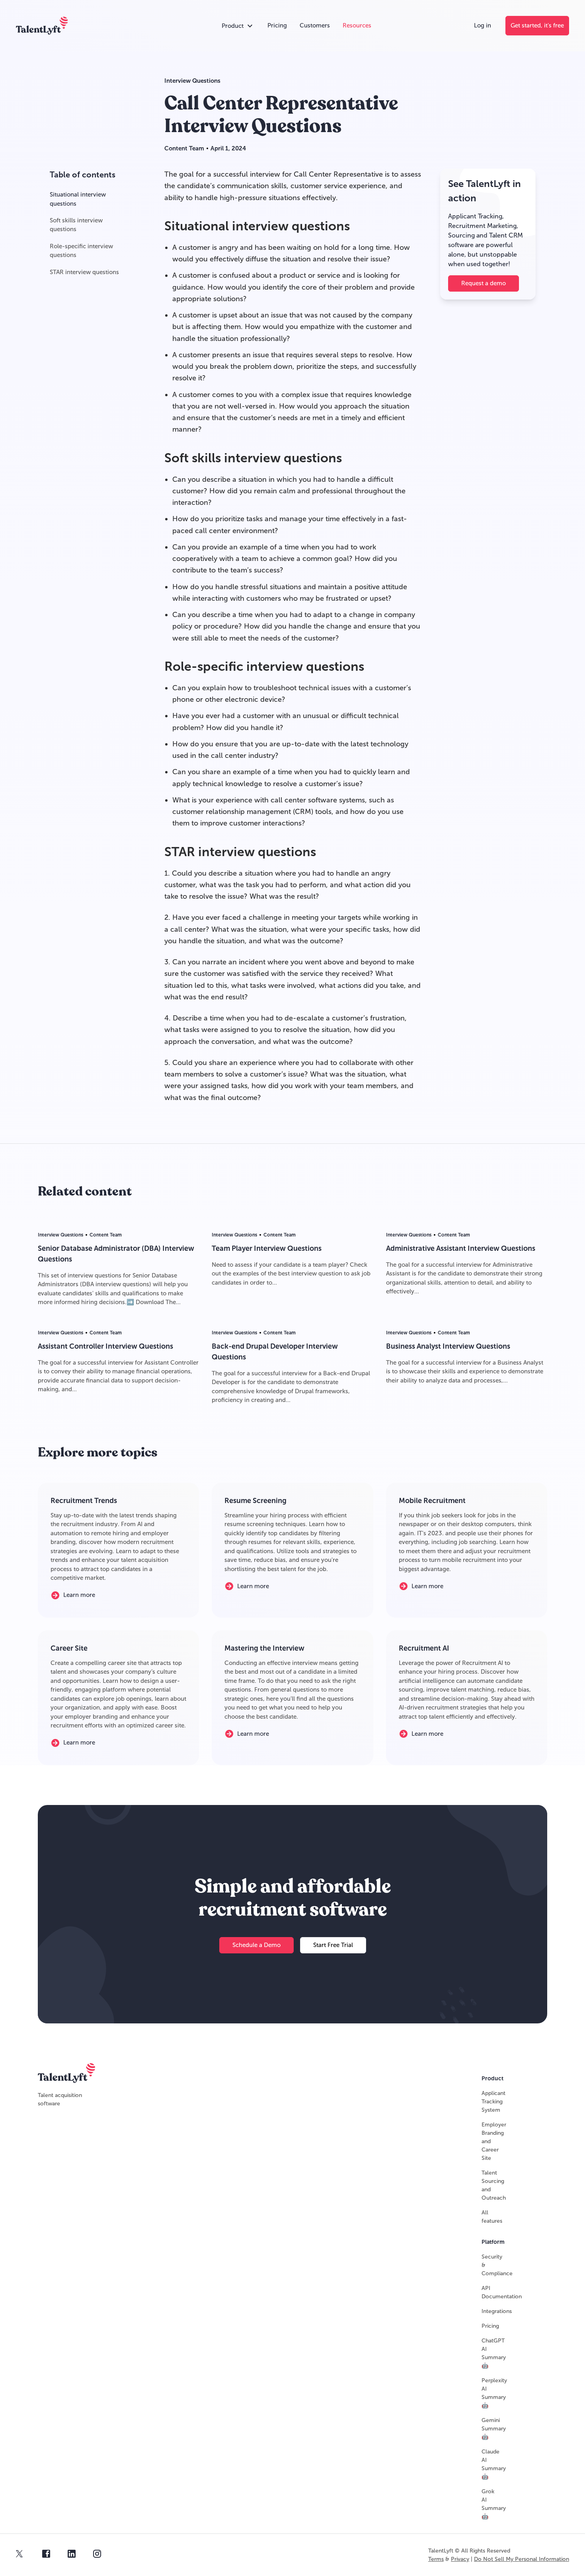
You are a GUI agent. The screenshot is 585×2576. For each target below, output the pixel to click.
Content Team (184, 148)
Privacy (460, 2559)
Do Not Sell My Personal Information (522, 2559)
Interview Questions (192, 81)
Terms (436, 2559)
